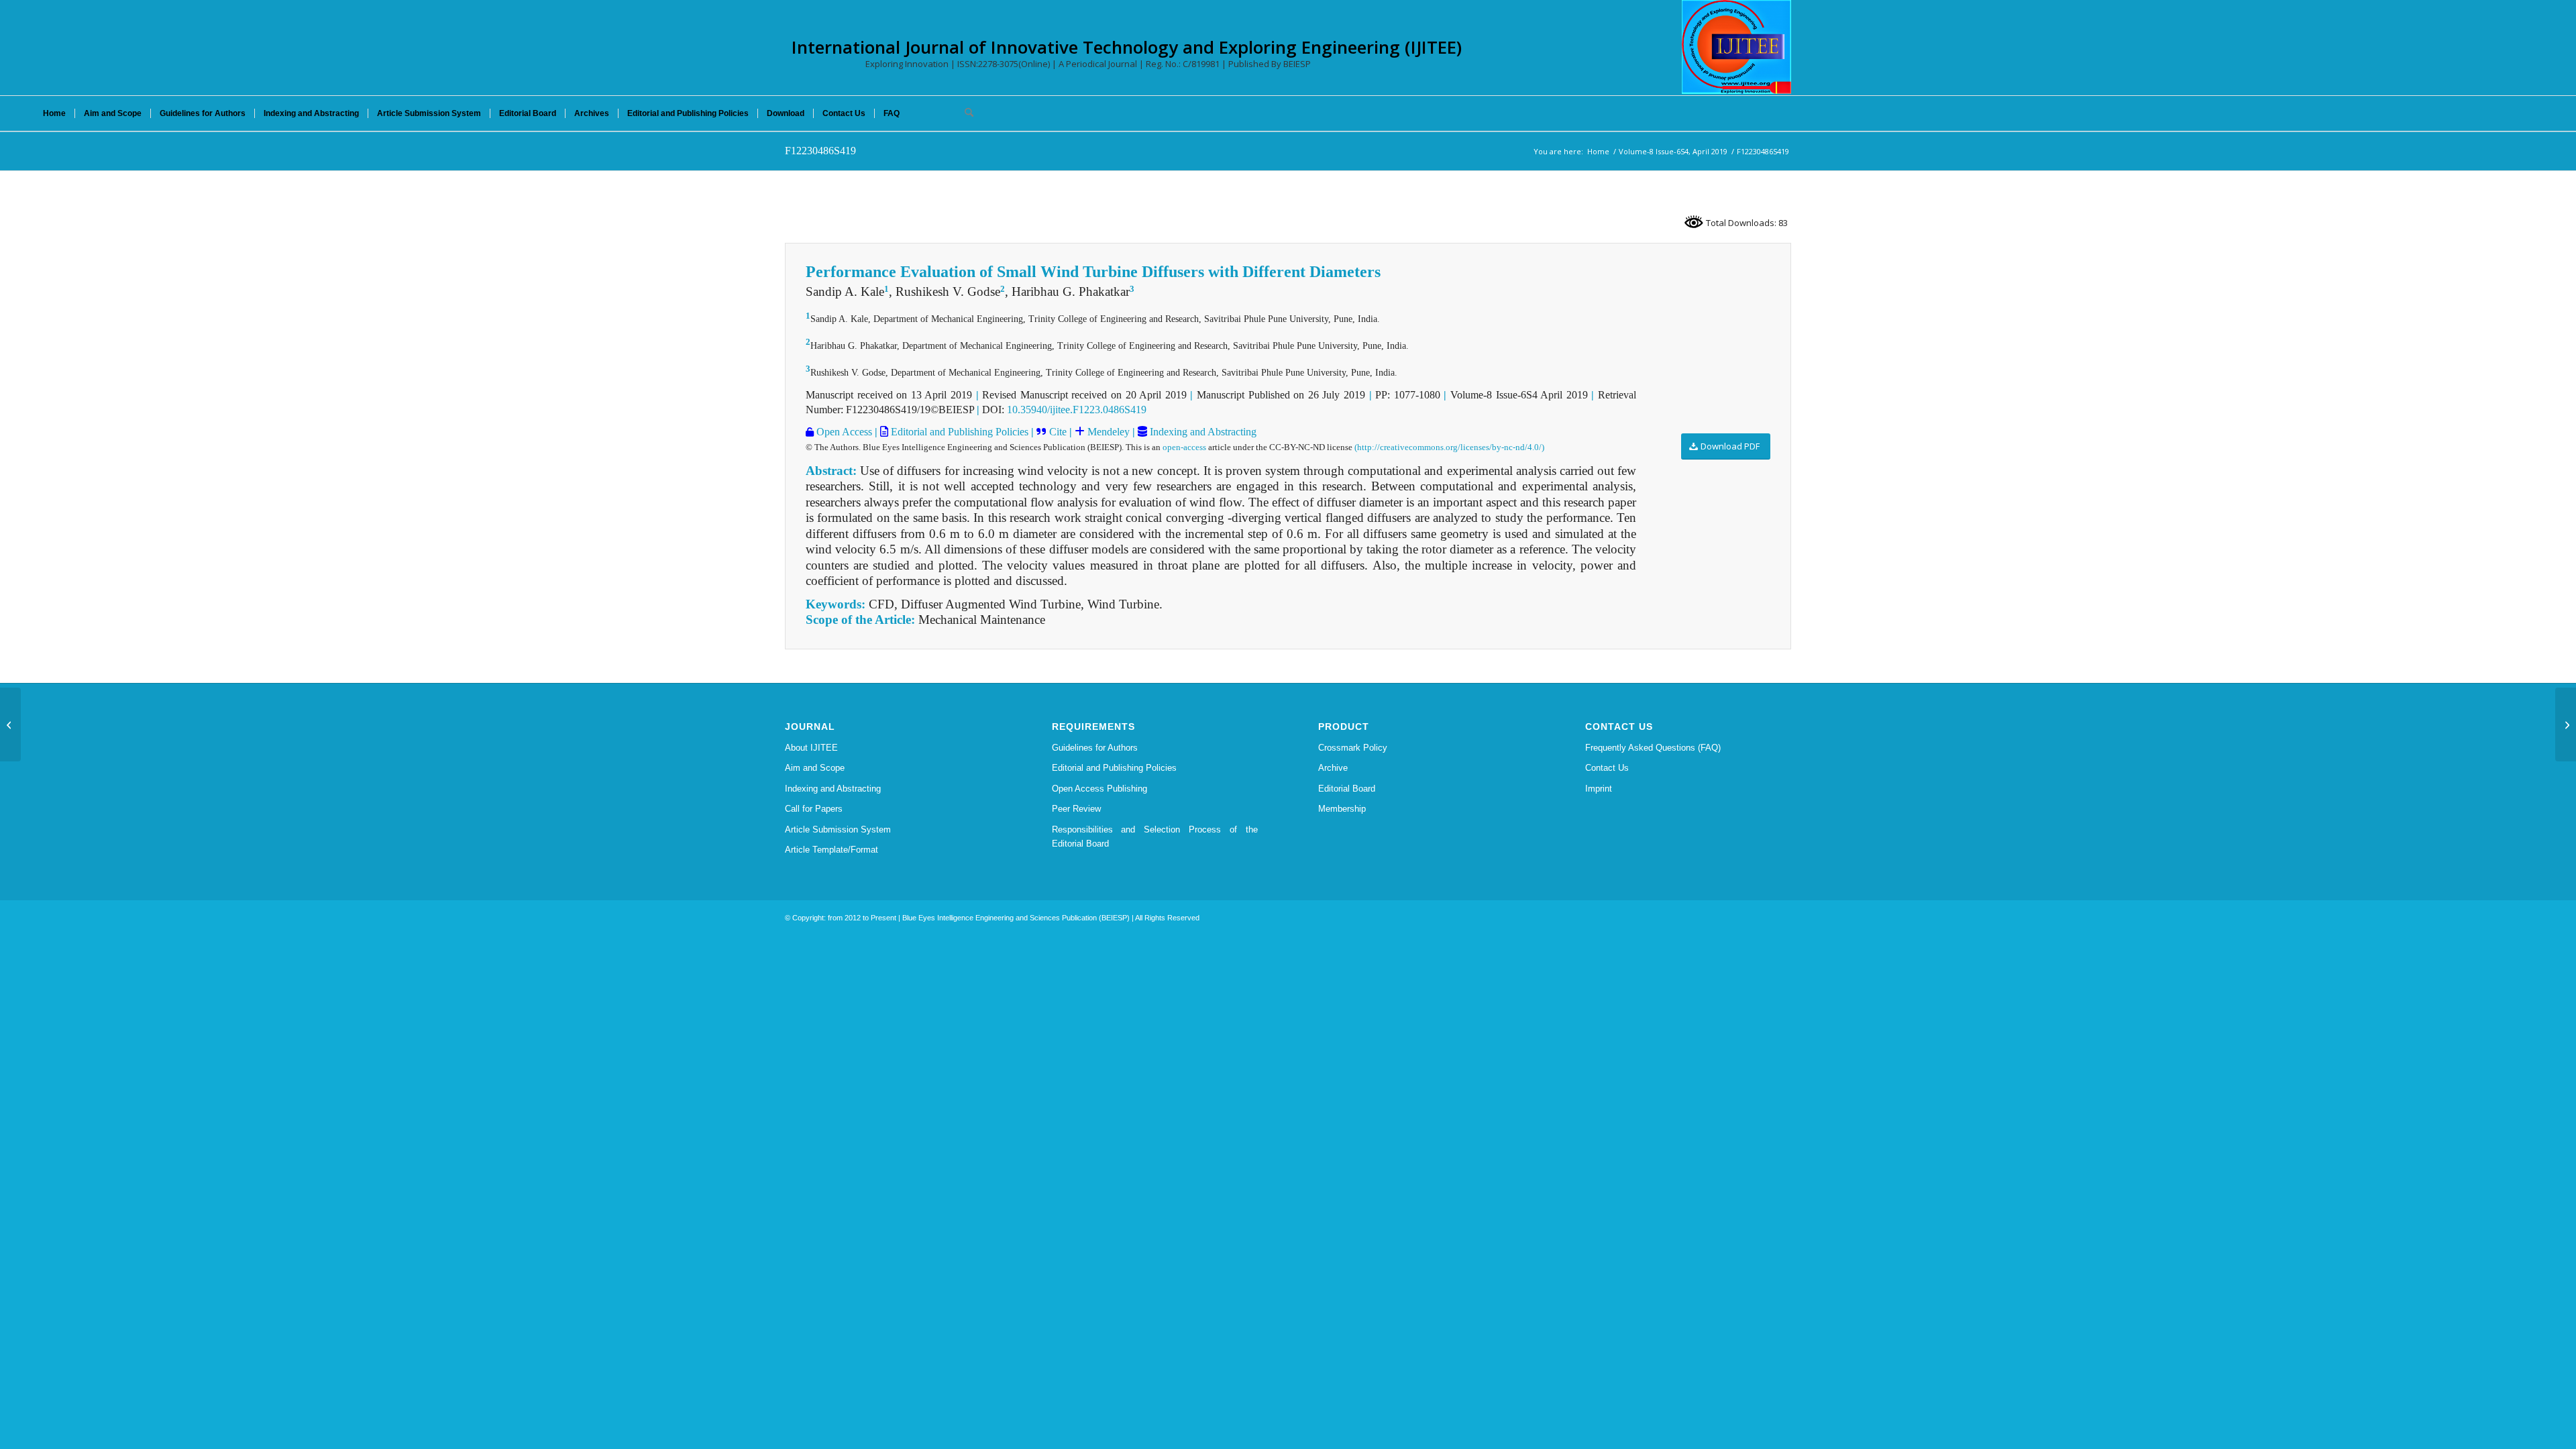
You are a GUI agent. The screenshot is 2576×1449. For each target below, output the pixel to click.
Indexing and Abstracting (1202, 432)
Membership (1342, 809)
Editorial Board (1347, 789)
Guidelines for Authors (1095, 748)
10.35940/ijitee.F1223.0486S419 (1077, 410)
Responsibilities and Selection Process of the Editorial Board (1155, 837)
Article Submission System (838, 829)
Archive (1333, 768)
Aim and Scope (815, 768)
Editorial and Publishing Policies (958, 432)
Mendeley (1107, 432)
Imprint (1599, 789)
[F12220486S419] (10, 724)
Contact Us (1607, 768)
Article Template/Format (831, 850)
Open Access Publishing (1099, 789)
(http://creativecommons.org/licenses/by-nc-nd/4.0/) (1449, 447)
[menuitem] (54, 113)
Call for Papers (814, 809)
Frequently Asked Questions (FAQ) (1653, 748)
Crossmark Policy (1353, 748)
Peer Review (1076, 809)
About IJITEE (811, 748)
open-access (1184, 447)
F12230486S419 (820, 151)
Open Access (843, 432)
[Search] (965, 113)
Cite (1058, 432)
